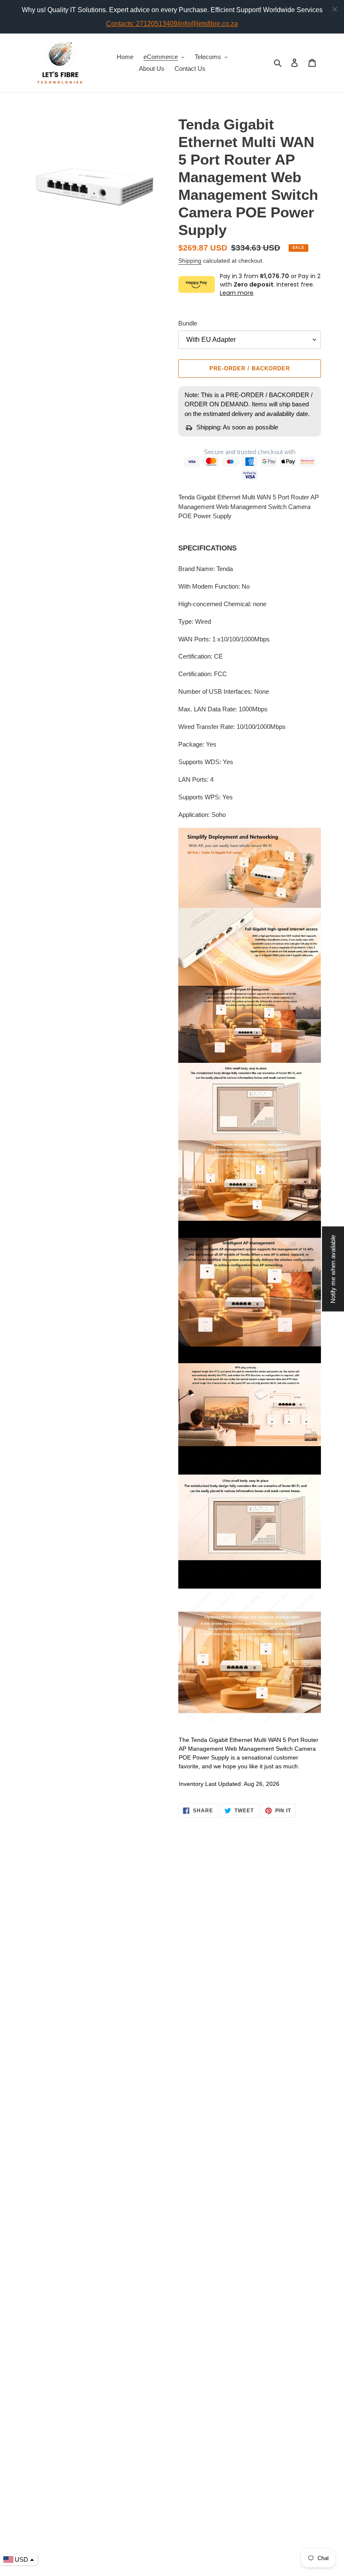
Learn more (237, 293)
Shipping (190, 261)
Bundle (188, 323)
